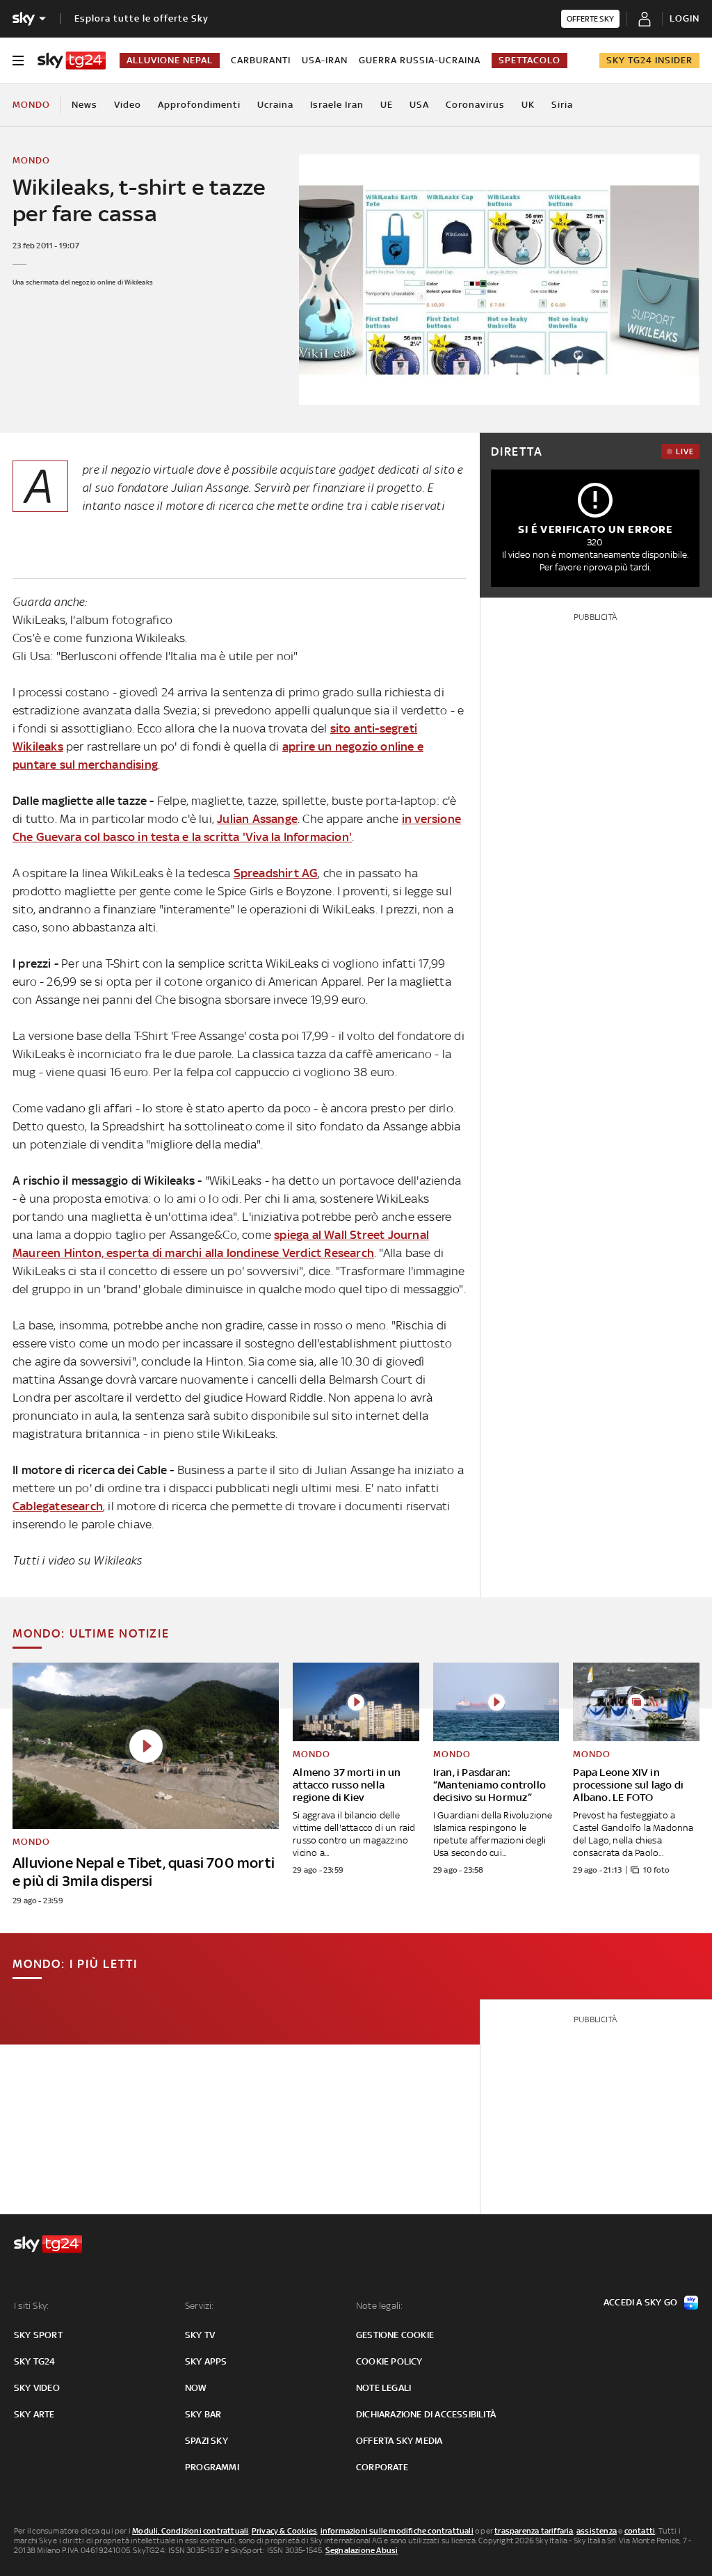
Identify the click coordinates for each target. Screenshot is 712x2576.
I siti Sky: (31, 2306)
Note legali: (379, 2306)
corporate (382, 2467)
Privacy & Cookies (284, 2531)
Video (128, 105)
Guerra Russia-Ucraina (420, 60)
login (685, 18)
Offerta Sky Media (399, 2441)
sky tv (200, 2335)
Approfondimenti (199, 105)
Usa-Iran (325, 60)
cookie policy (389, 2361)
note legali (383, 2388)
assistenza (597, 2531)
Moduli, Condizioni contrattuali (190, 2531)
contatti (640, 2531)
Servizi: (200, 2306)
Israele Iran (337, 105)
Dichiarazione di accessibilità (426, 2414)
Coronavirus (475, 105)
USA (419, 105)
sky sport (38, 2335)
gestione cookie (395, 2335)
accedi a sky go (640, 2302)
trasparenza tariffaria (534, 2531)
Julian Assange (257, 819)
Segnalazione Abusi (362, 2550)
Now (196, 2388)
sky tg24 (35, 2361)
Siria (562, 105)
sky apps (206, 2361)
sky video (37, 2388)
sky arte (34, 2414)
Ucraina (275, 105)
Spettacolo (529, 60)
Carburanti (261, 60)
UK (528, 105)
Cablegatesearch (58, 1506)
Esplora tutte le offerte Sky (141, 18)
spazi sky (207, 2441)
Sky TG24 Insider (649, 60)
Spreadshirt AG (276, 873)
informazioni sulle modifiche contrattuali (397, 2531)
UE (387, 105)
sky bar (203, 2414)
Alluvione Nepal (170, 60)
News (84, 105)
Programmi (212, 2467)
